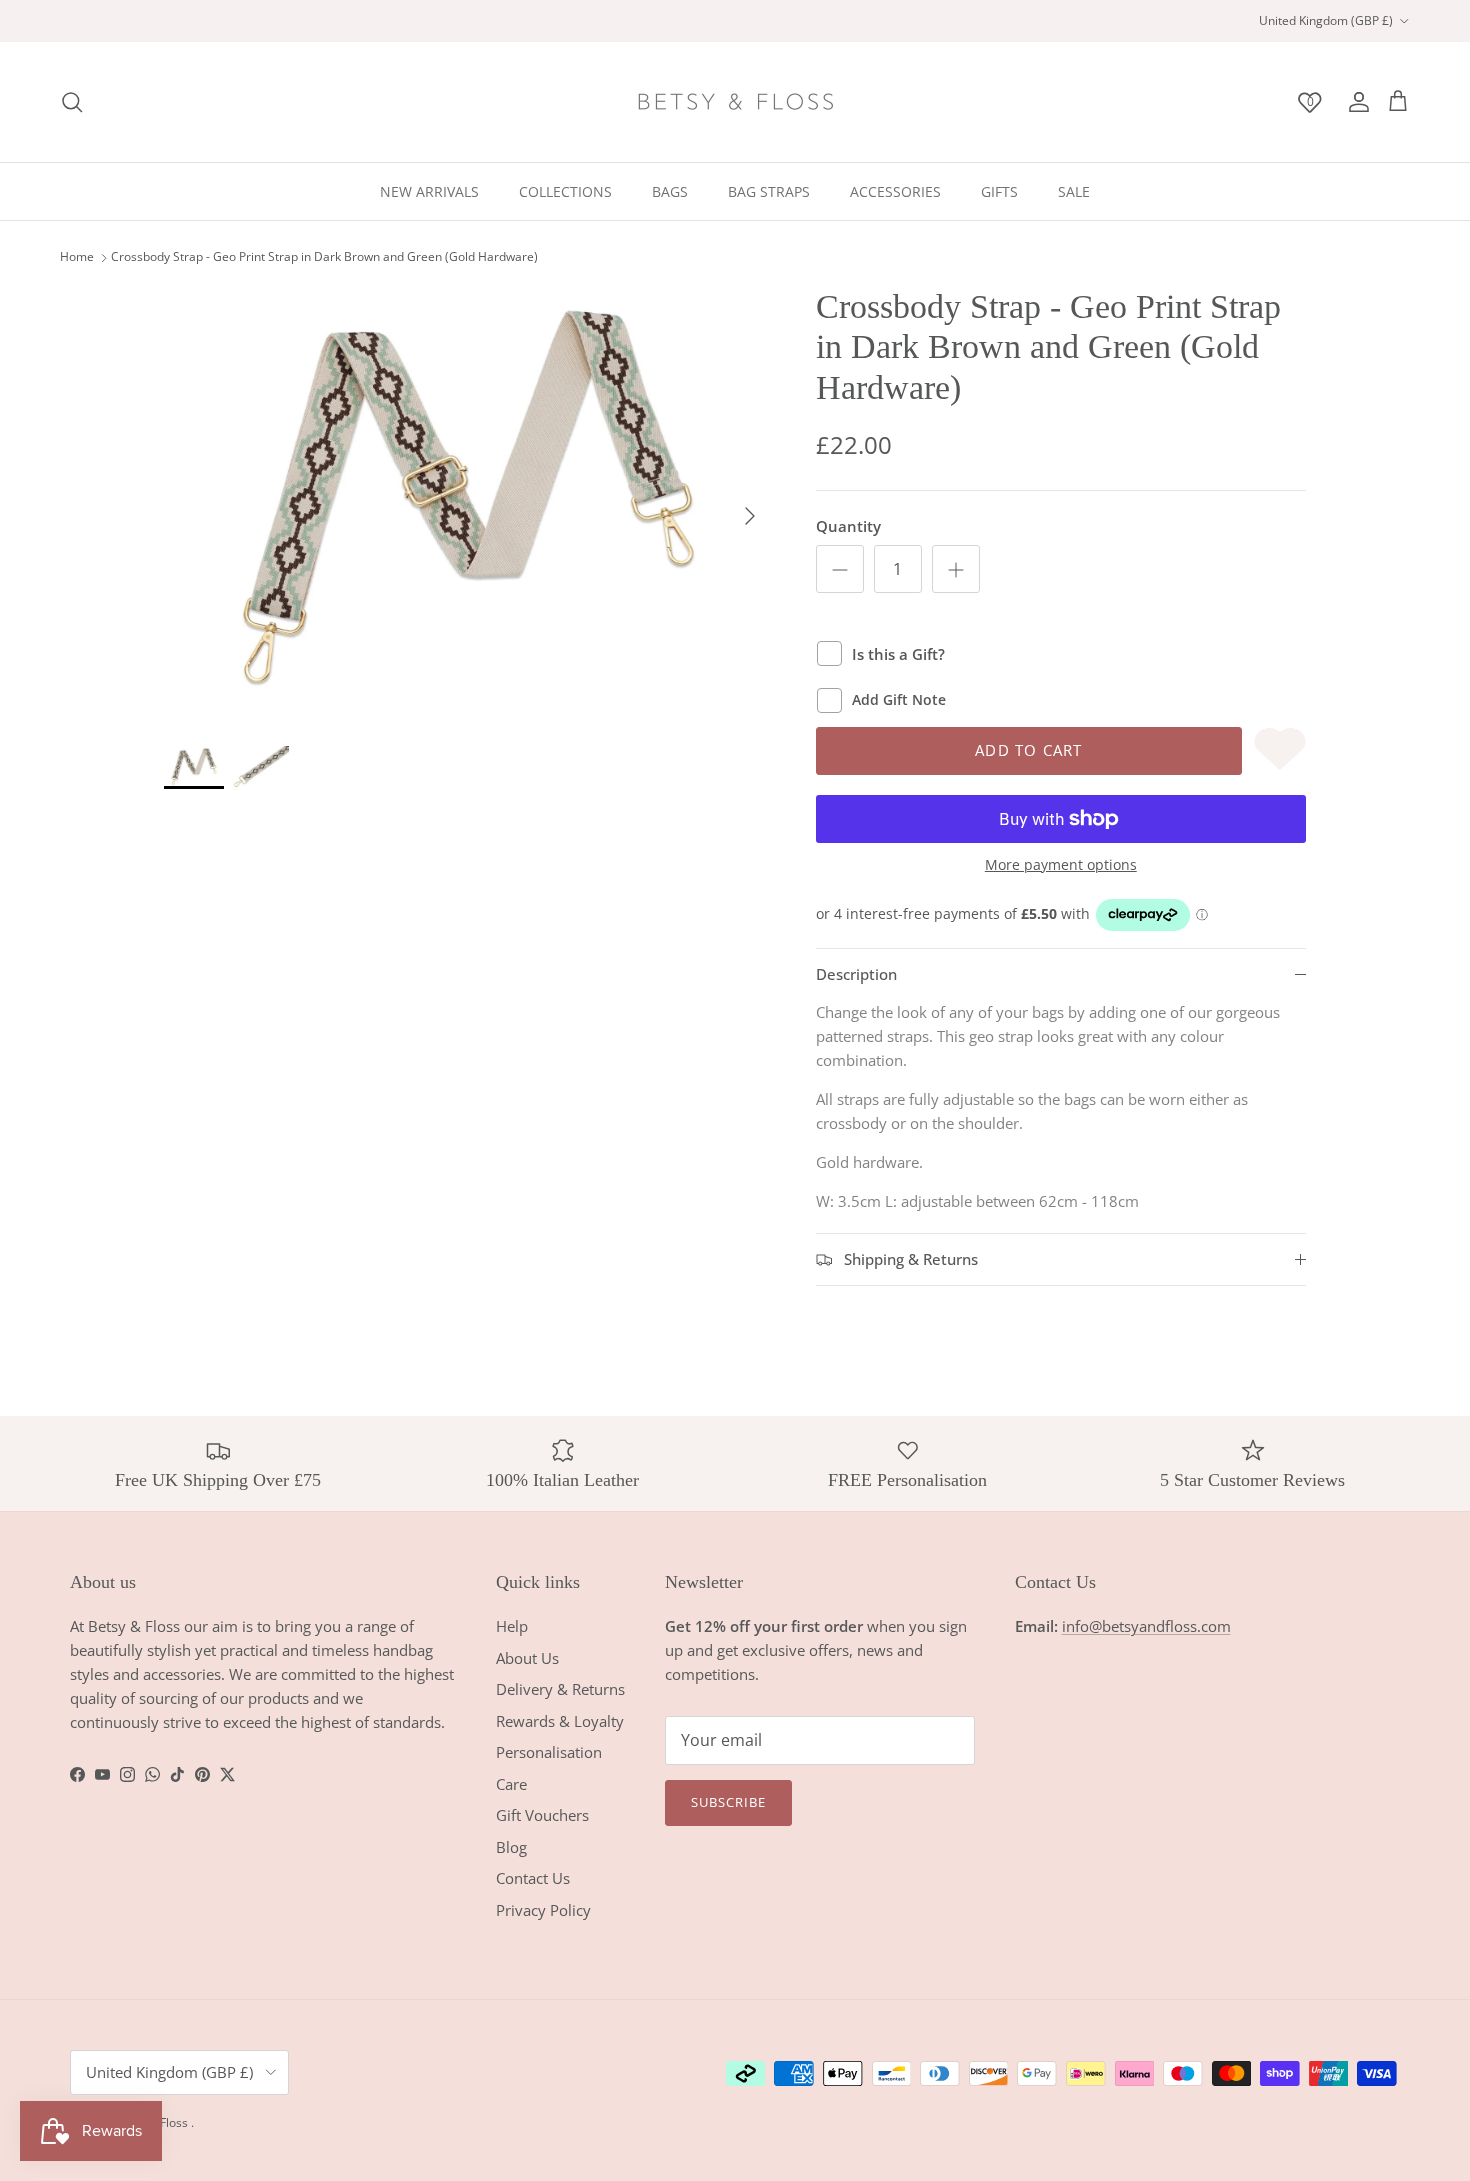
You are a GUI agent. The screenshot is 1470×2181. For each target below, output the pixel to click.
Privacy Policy (543, 1910)
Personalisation (549, 1752)
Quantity (848, 526)
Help (512, 1626)
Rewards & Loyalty (560, 1721)
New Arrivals (429, 191)
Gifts (999, 191)
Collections (565, 191)
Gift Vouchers (542, 1815)
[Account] (1355, 102)
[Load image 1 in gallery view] (468, 506)
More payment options (1061, 865)
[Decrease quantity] (840, 569)
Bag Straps (769, 191)
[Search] (72, 102)
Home (77, 257)
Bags (670, 191)
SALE (1074, 191)
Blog (511, 1847)
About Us (527, 1658)
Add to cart (1028, 750)
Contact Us (533, 1878)
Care (511, 1784)
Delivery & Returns (560, 1689)
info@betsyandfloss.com (1146, 1626)
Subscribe (728, 1802)
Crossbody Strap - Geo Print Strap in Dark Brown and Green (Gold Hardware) (324, 257)
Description (856, 974)
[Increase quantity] (956, 569)
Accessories (895, 191)
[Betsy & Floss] (735, 102)
